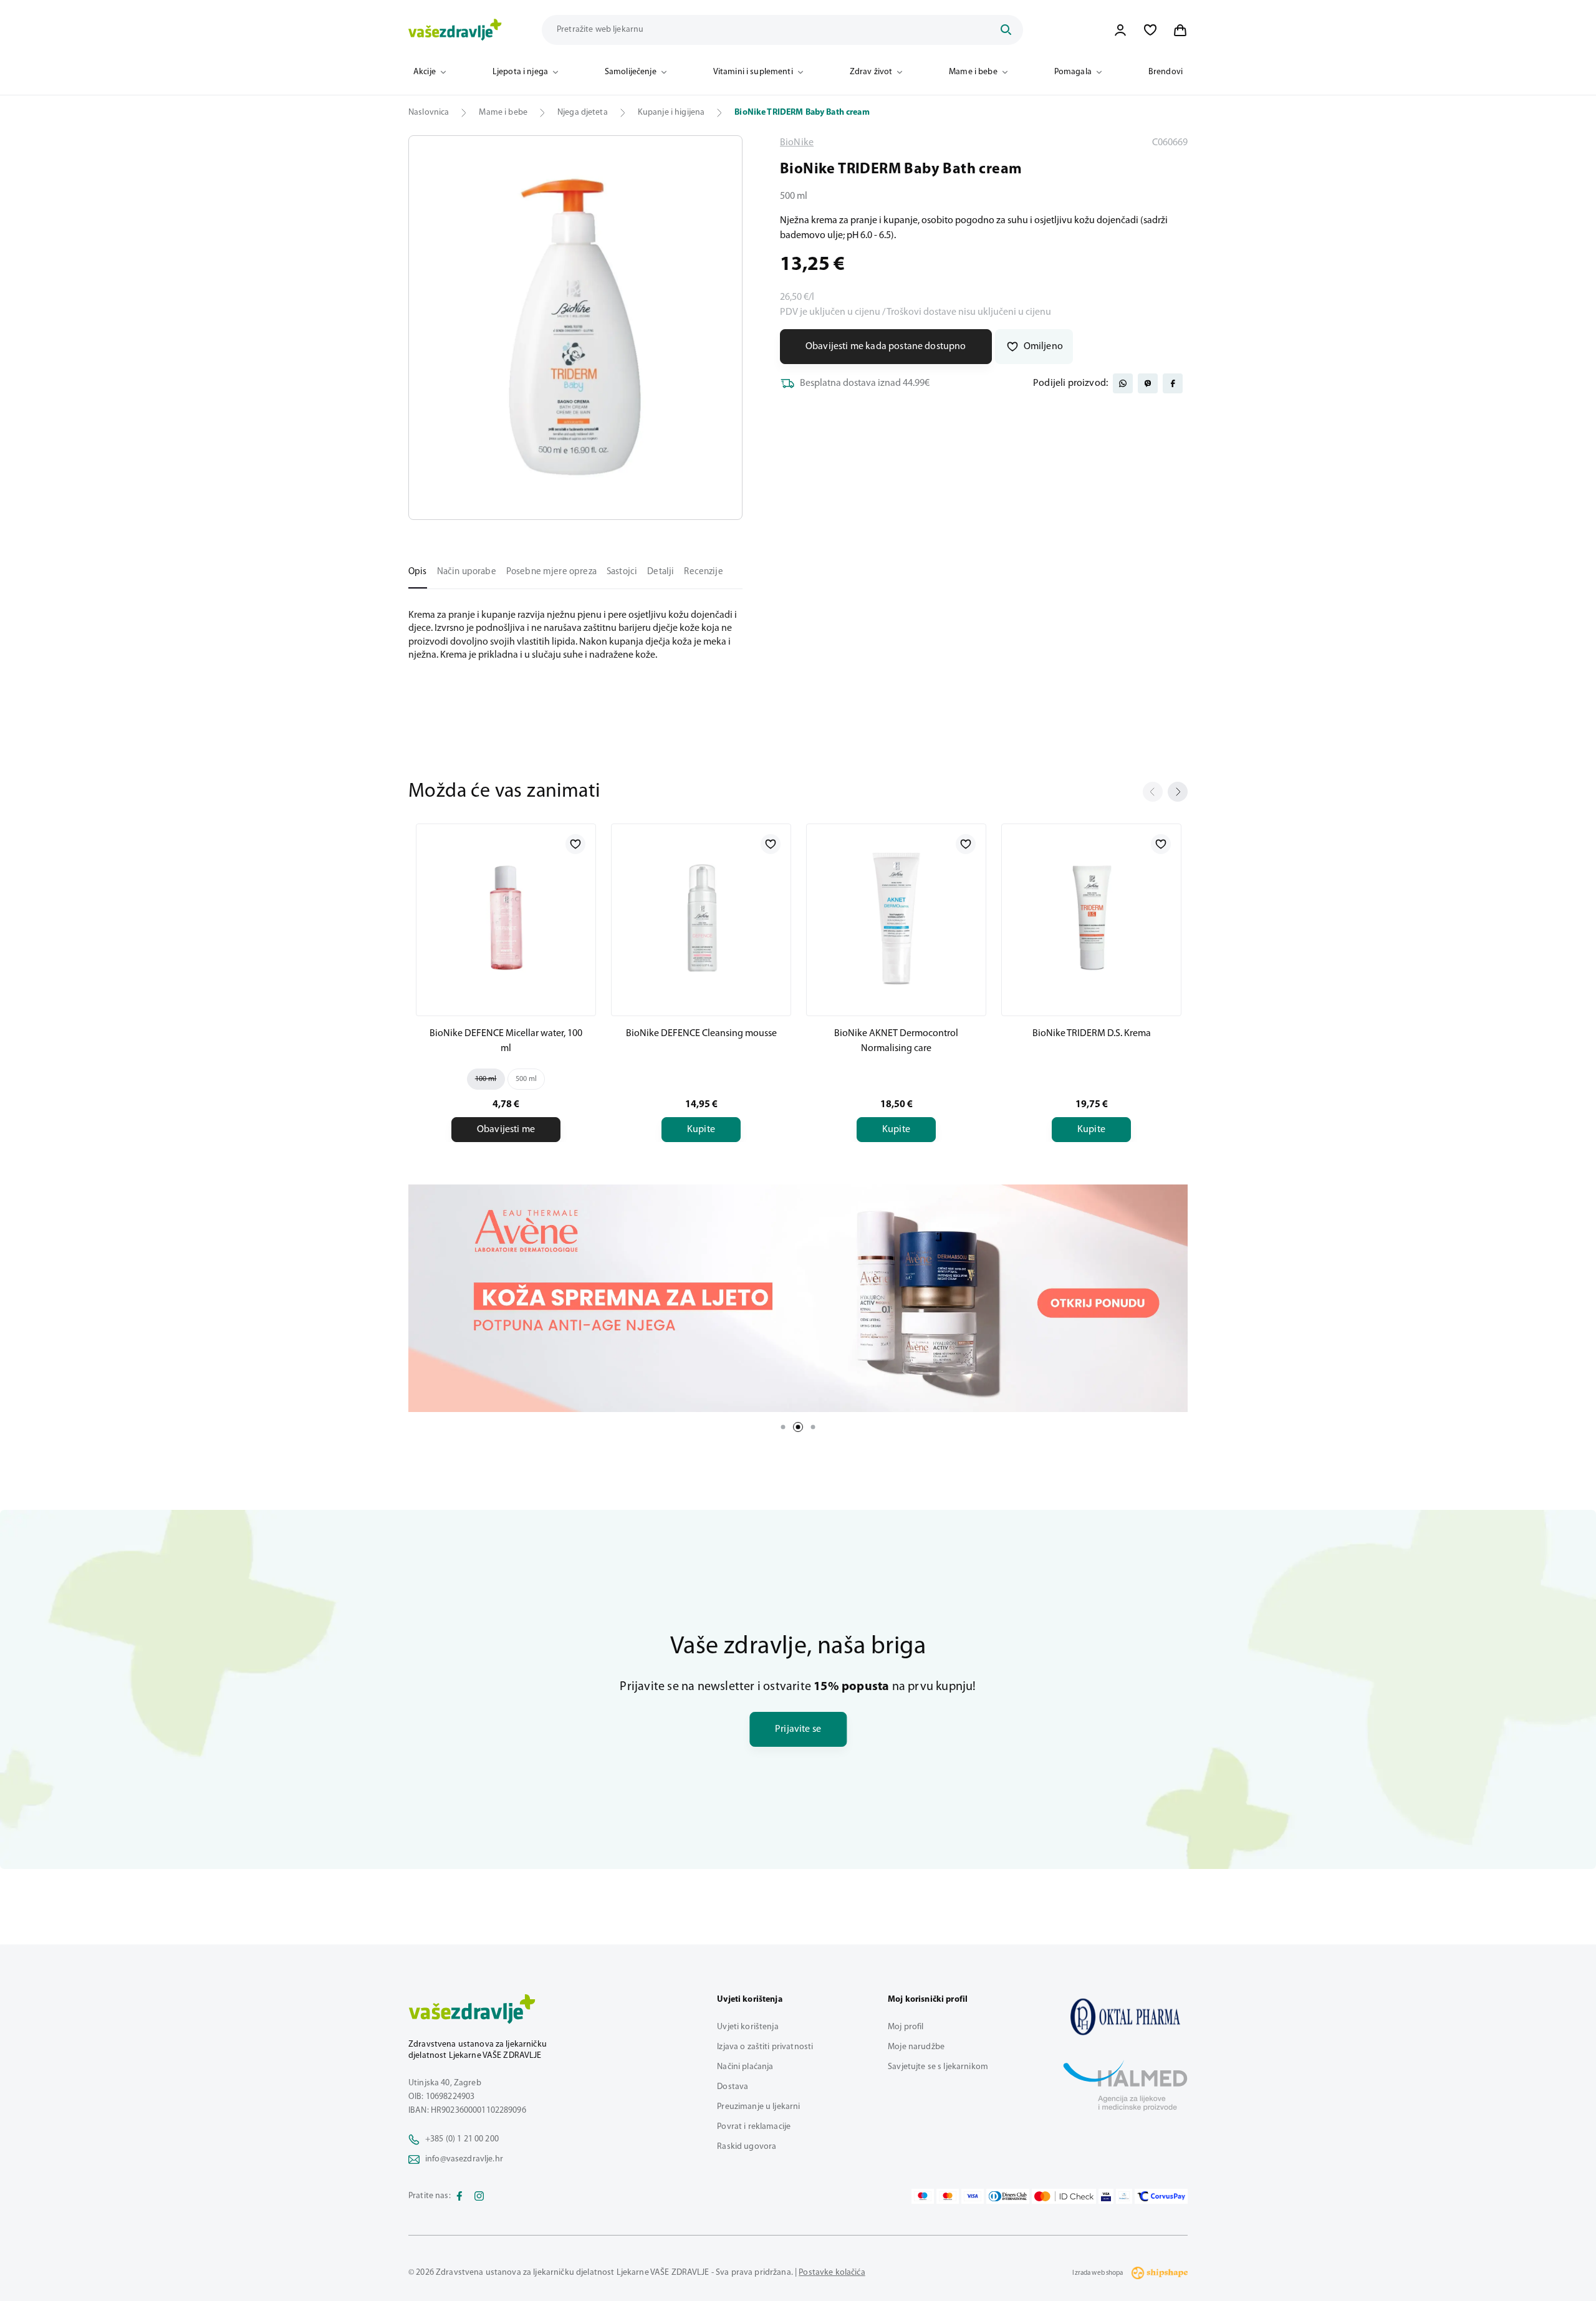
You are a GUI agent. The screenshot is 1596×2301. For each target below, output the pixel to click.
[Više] (798, 1298)
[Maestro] (923, 2196)
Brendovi (1166, 72)
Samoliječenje (631, 72)
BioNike (797, 143)
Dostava (733, 2087)
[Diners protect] (1124, 2196)
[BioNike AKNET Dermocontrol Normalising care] (896, 918)
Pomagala (1073, 72)
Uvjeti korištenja (748, 2027)
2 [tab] (798, 1427)
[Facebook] (459, 2196)
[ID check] (1064, 2196)
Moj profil (906, 2027)
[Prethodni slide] (1153, 792)
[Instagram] (479, 2196)
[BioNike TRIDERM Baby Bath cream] (1125, 2017)
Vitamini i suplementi (753, 72)
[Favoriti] (1150, 30)
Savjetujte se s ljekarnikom (938, 2067)
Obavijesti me (506, 1130)
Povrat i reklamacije (754, 2127)
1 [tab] (783, 1427)
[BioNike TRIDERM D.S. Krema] (1091, 918)
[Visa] (973, 2196)
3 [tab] (813, 1427)
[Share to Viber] (1148, 383)
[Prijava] (1120, 30)
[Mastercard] (948, 2196)
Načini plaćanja (745, 2067)
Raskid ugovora (747, 2147)
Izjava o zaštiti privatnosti (765, 2047)
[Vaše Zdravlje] (455, 30)
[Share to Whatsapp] (1123, 383)
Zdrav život (871, 72)
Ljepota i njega (520, 72)
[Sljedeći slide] (1178, 792)
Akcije (425, 72)
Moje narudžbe (916, 2047)
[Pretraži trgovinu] (1006, 30)
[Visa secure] (1106, 2196)
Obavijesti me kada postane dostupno (886, 347)
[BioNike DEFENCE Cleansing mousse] (701, 918)
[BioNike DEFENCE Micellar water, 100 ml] (506, 918)
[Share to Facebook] (1173, 383)
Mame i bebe (973, 72)
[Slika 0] (575, 328)
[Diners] (1008, 2196)
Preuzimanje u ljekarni (758, 2107)
